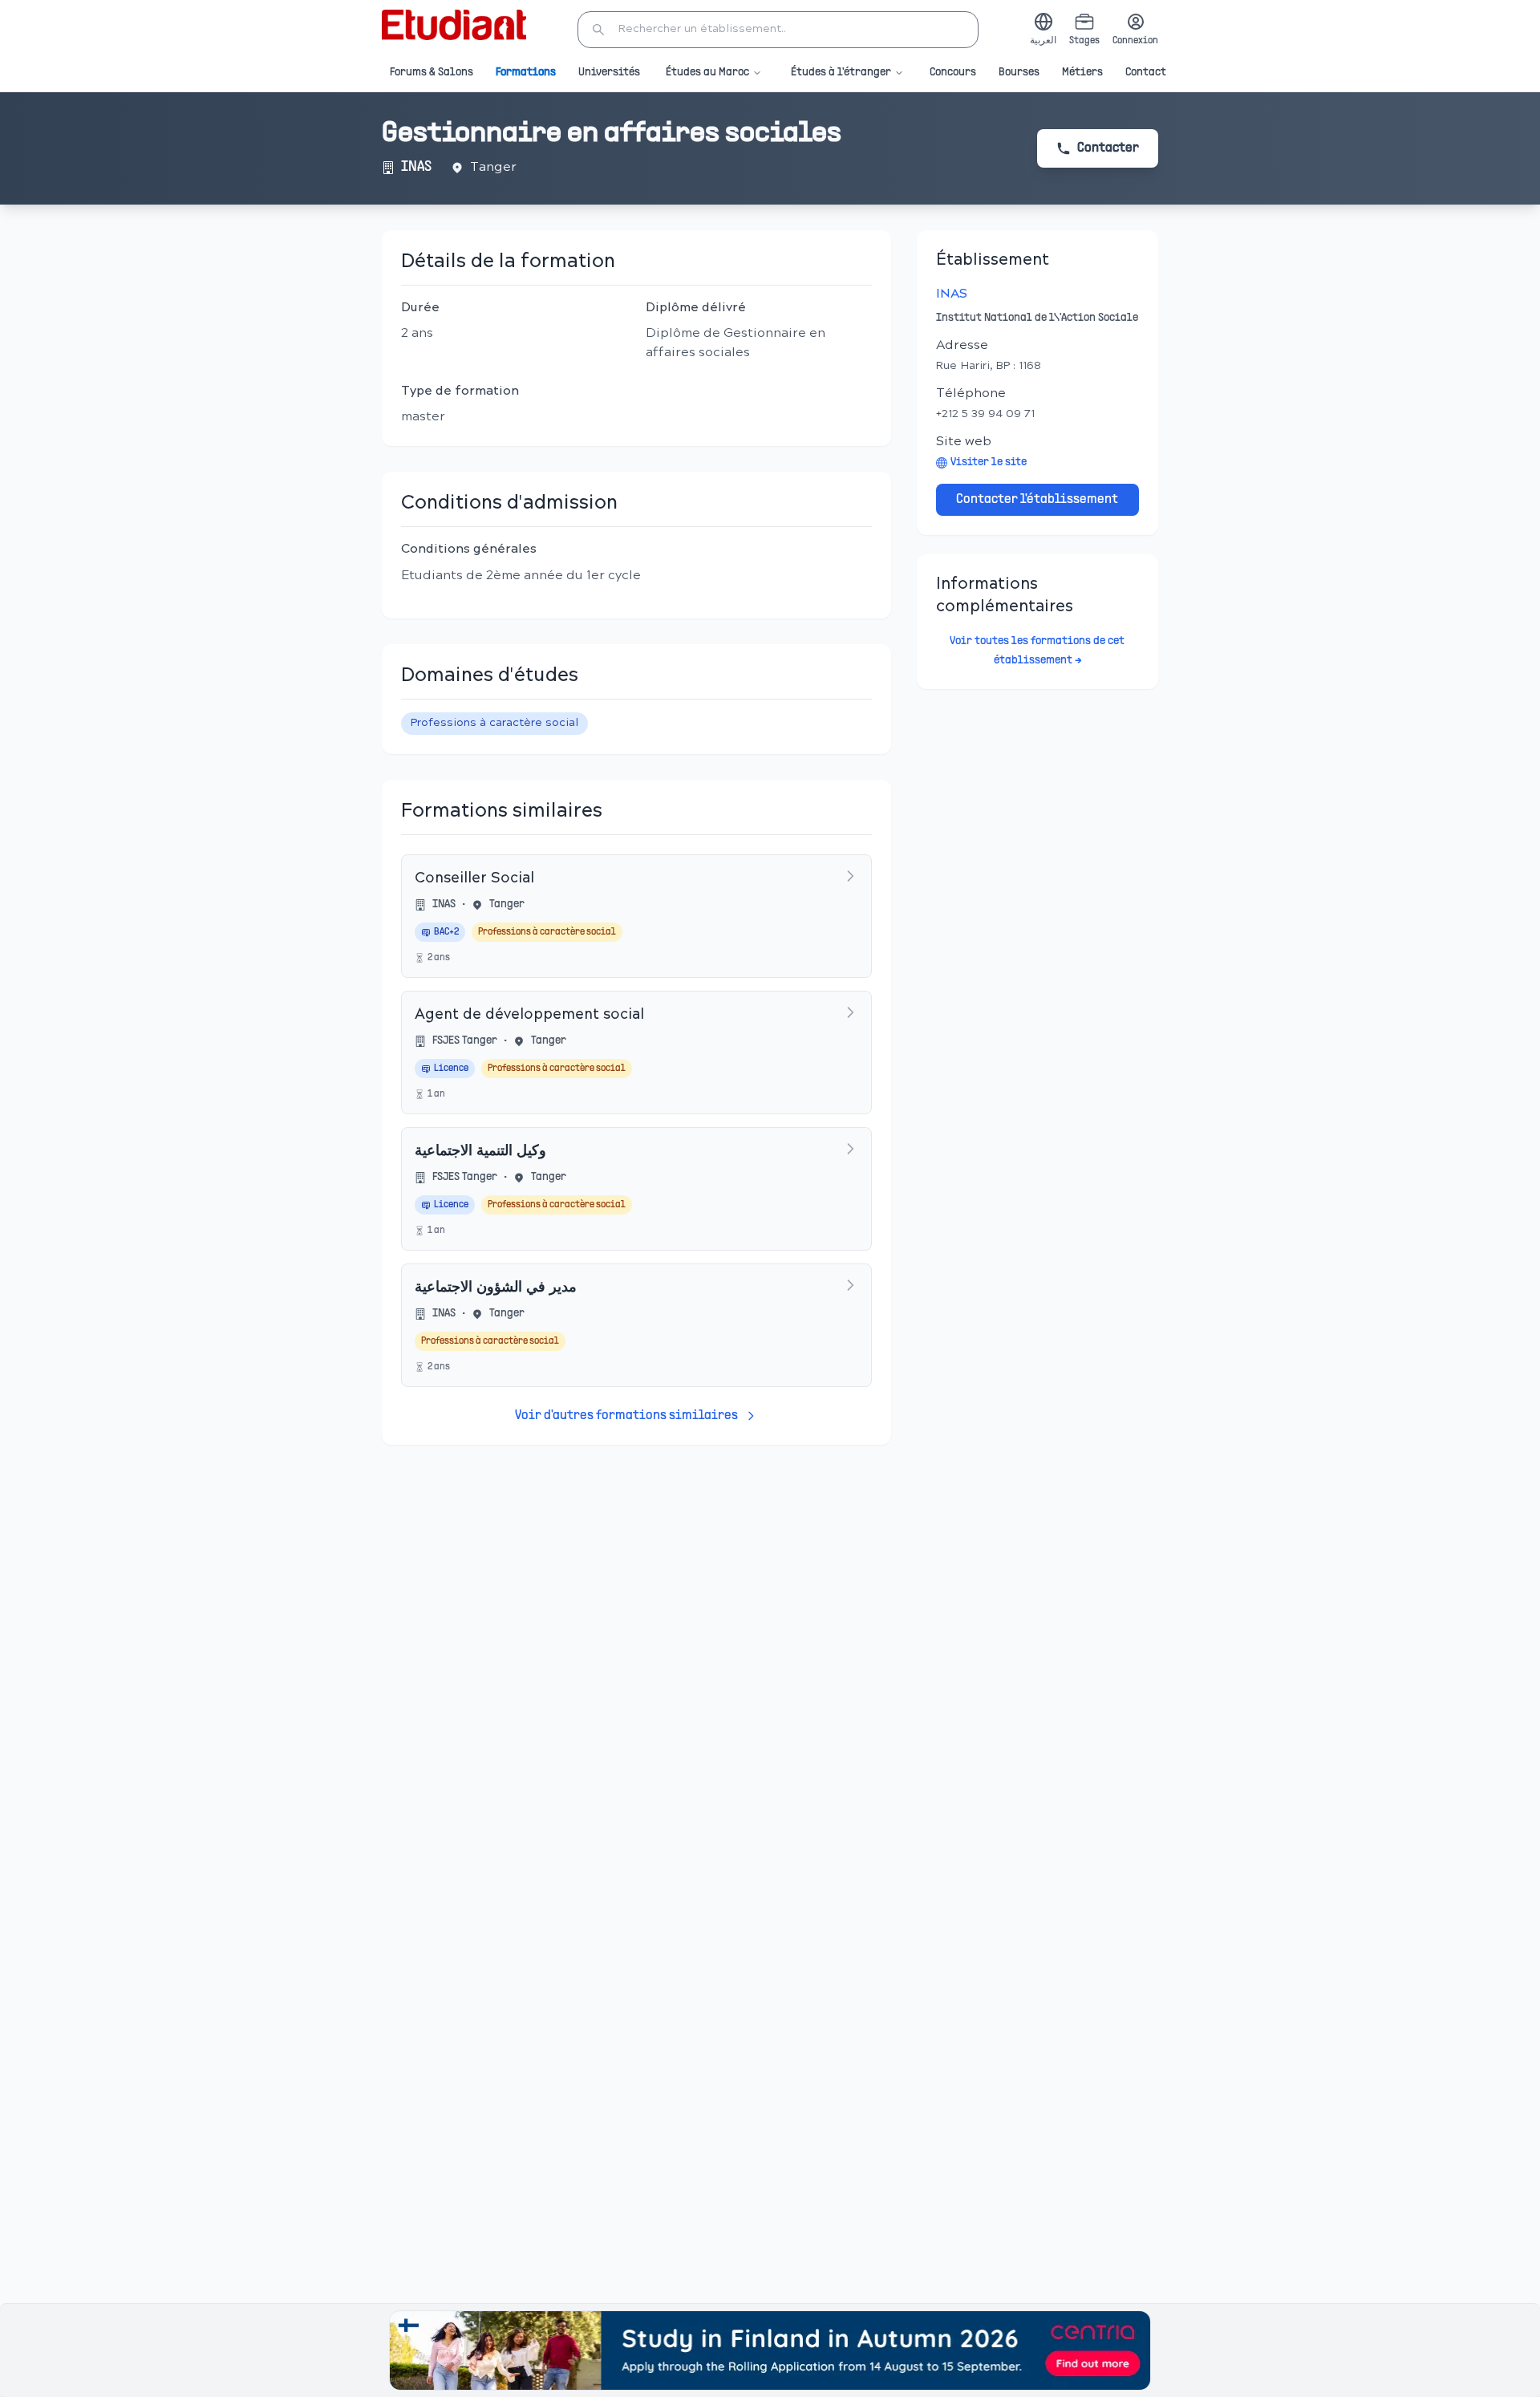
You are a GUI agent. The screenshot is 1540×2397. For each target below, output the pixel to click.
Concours (953, 73)
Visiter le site (989, 462)
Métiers (1082, 73)
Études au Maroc (707, 73)
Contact (1146, 73)
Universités (609, 73)
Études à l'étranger (841, 73)
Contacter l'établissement (1037, 500)
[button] (778, 30)
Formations (526, 73)
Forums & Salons (432, 73)
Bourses (1019, 73)
